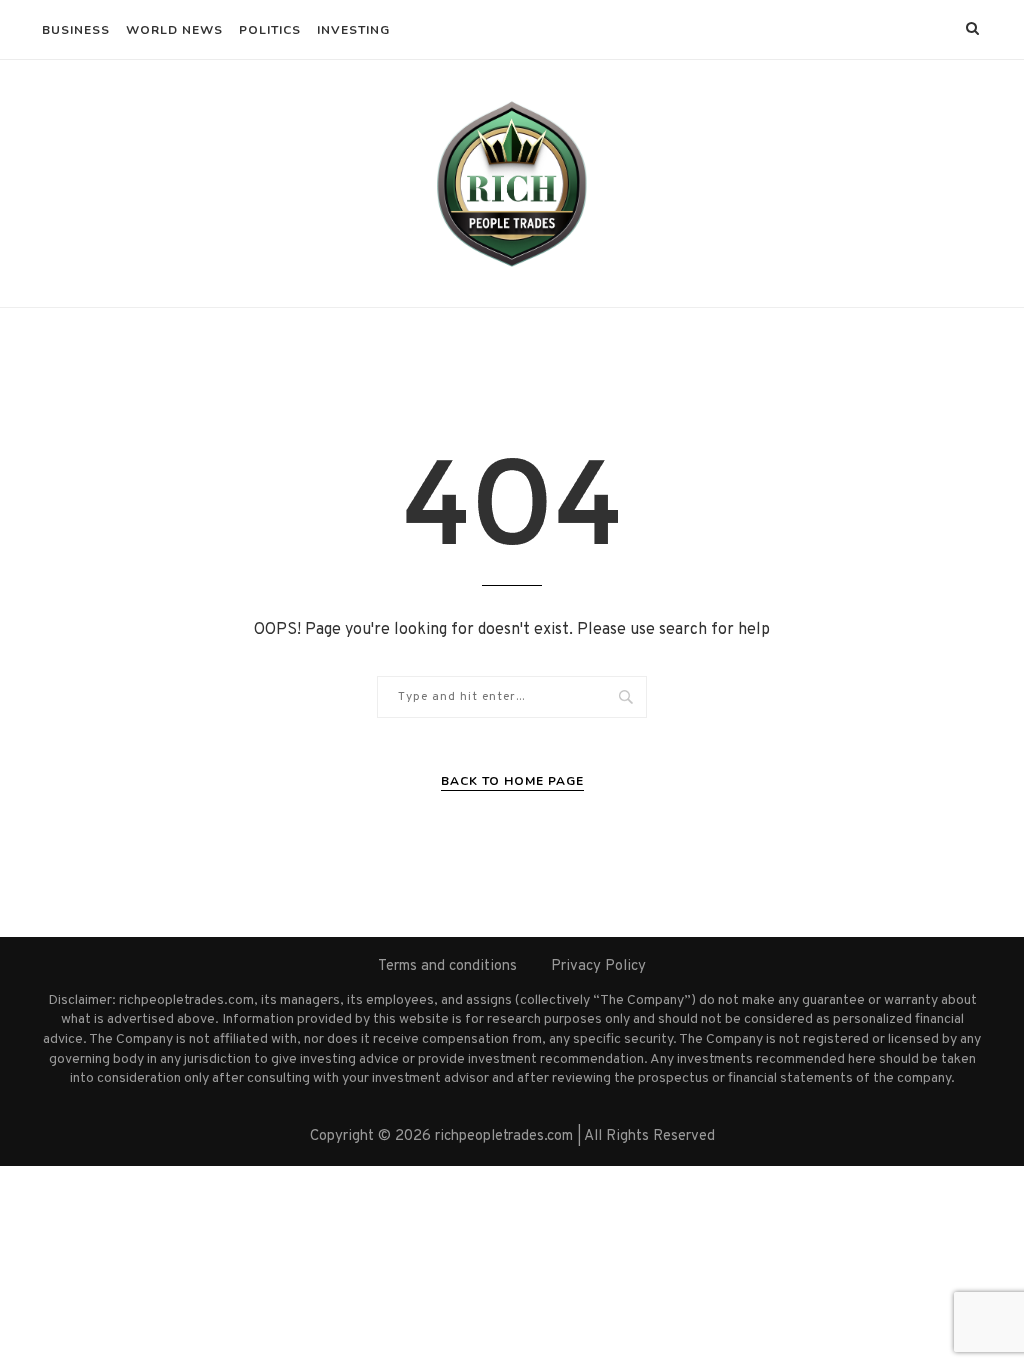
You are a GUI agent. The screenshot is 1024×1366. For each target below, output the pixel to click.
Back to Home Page (512, 781)
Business (76, 30)
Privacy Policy (598, 966)
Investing (353, 30)
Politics (270, 30)
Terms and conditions (447, 966)
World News (174, 30)
